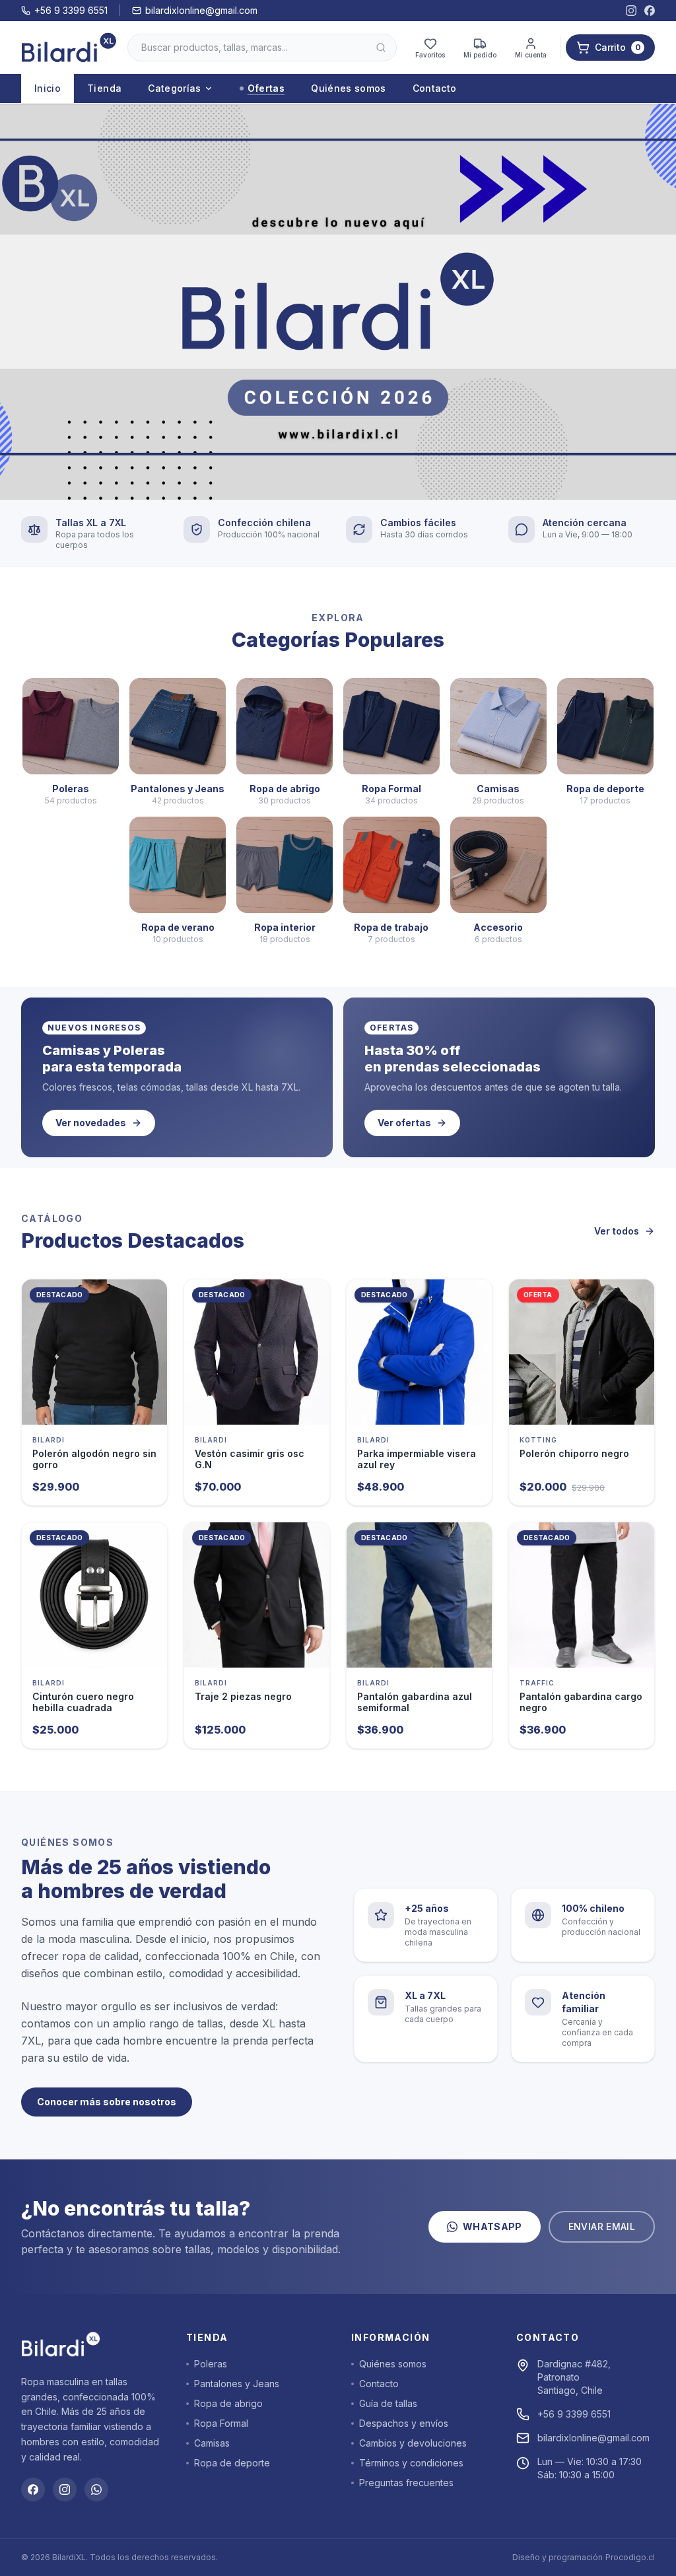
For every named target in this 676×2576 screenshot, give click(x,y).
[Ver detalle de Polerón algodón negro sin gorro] (94, 1352)
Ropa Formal (221, 2423)
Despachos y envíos (404, 2423)
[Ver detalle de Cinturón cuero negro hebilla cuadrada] (94, 1595)
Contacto (435, 88)
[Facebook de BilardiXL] (650, 11)
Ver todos (617, 1231)
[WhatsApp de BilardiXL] (96, 2490)
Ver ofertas (404, 1123)
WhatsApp (492, 2226)
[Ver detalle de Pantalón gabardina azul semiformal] (419, 1595)
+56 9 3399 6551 (71, 10)
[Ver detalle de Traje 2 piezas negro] (257, 1595)
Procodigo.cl (630, 2557)
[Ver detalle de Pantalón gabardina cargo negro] (582, 1595)
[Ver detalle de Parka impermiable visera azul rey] (419, 1352)
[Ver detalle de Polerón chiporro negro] (582, 1352)
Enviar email (602, 2226)
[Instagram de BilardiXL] (631, 11)
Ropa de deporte (232, 2463)
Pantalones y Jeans (237, 2384)
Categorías (175, 88)
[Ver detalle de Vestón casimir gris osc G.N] (257, 1352)
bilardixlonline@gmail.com (201, 10)
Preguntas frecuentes (406, 2483)
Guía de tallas (388, 2403)
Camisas (212, 2443)
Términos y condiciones (411, 2463)
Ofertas (266, 88)
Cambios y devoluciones (413, 2443)
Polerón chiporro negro (574, 1453)
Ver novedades (91, 1123)
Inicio (48, 88)
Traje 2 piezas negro (243, 1696)
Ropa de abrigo (228, 2403)
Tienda (104, 88)
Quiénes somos (349, 88)
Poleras (211, 2364)
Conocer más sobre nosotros (107, 2102)
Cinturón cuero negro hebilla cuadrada (83, 1702)
